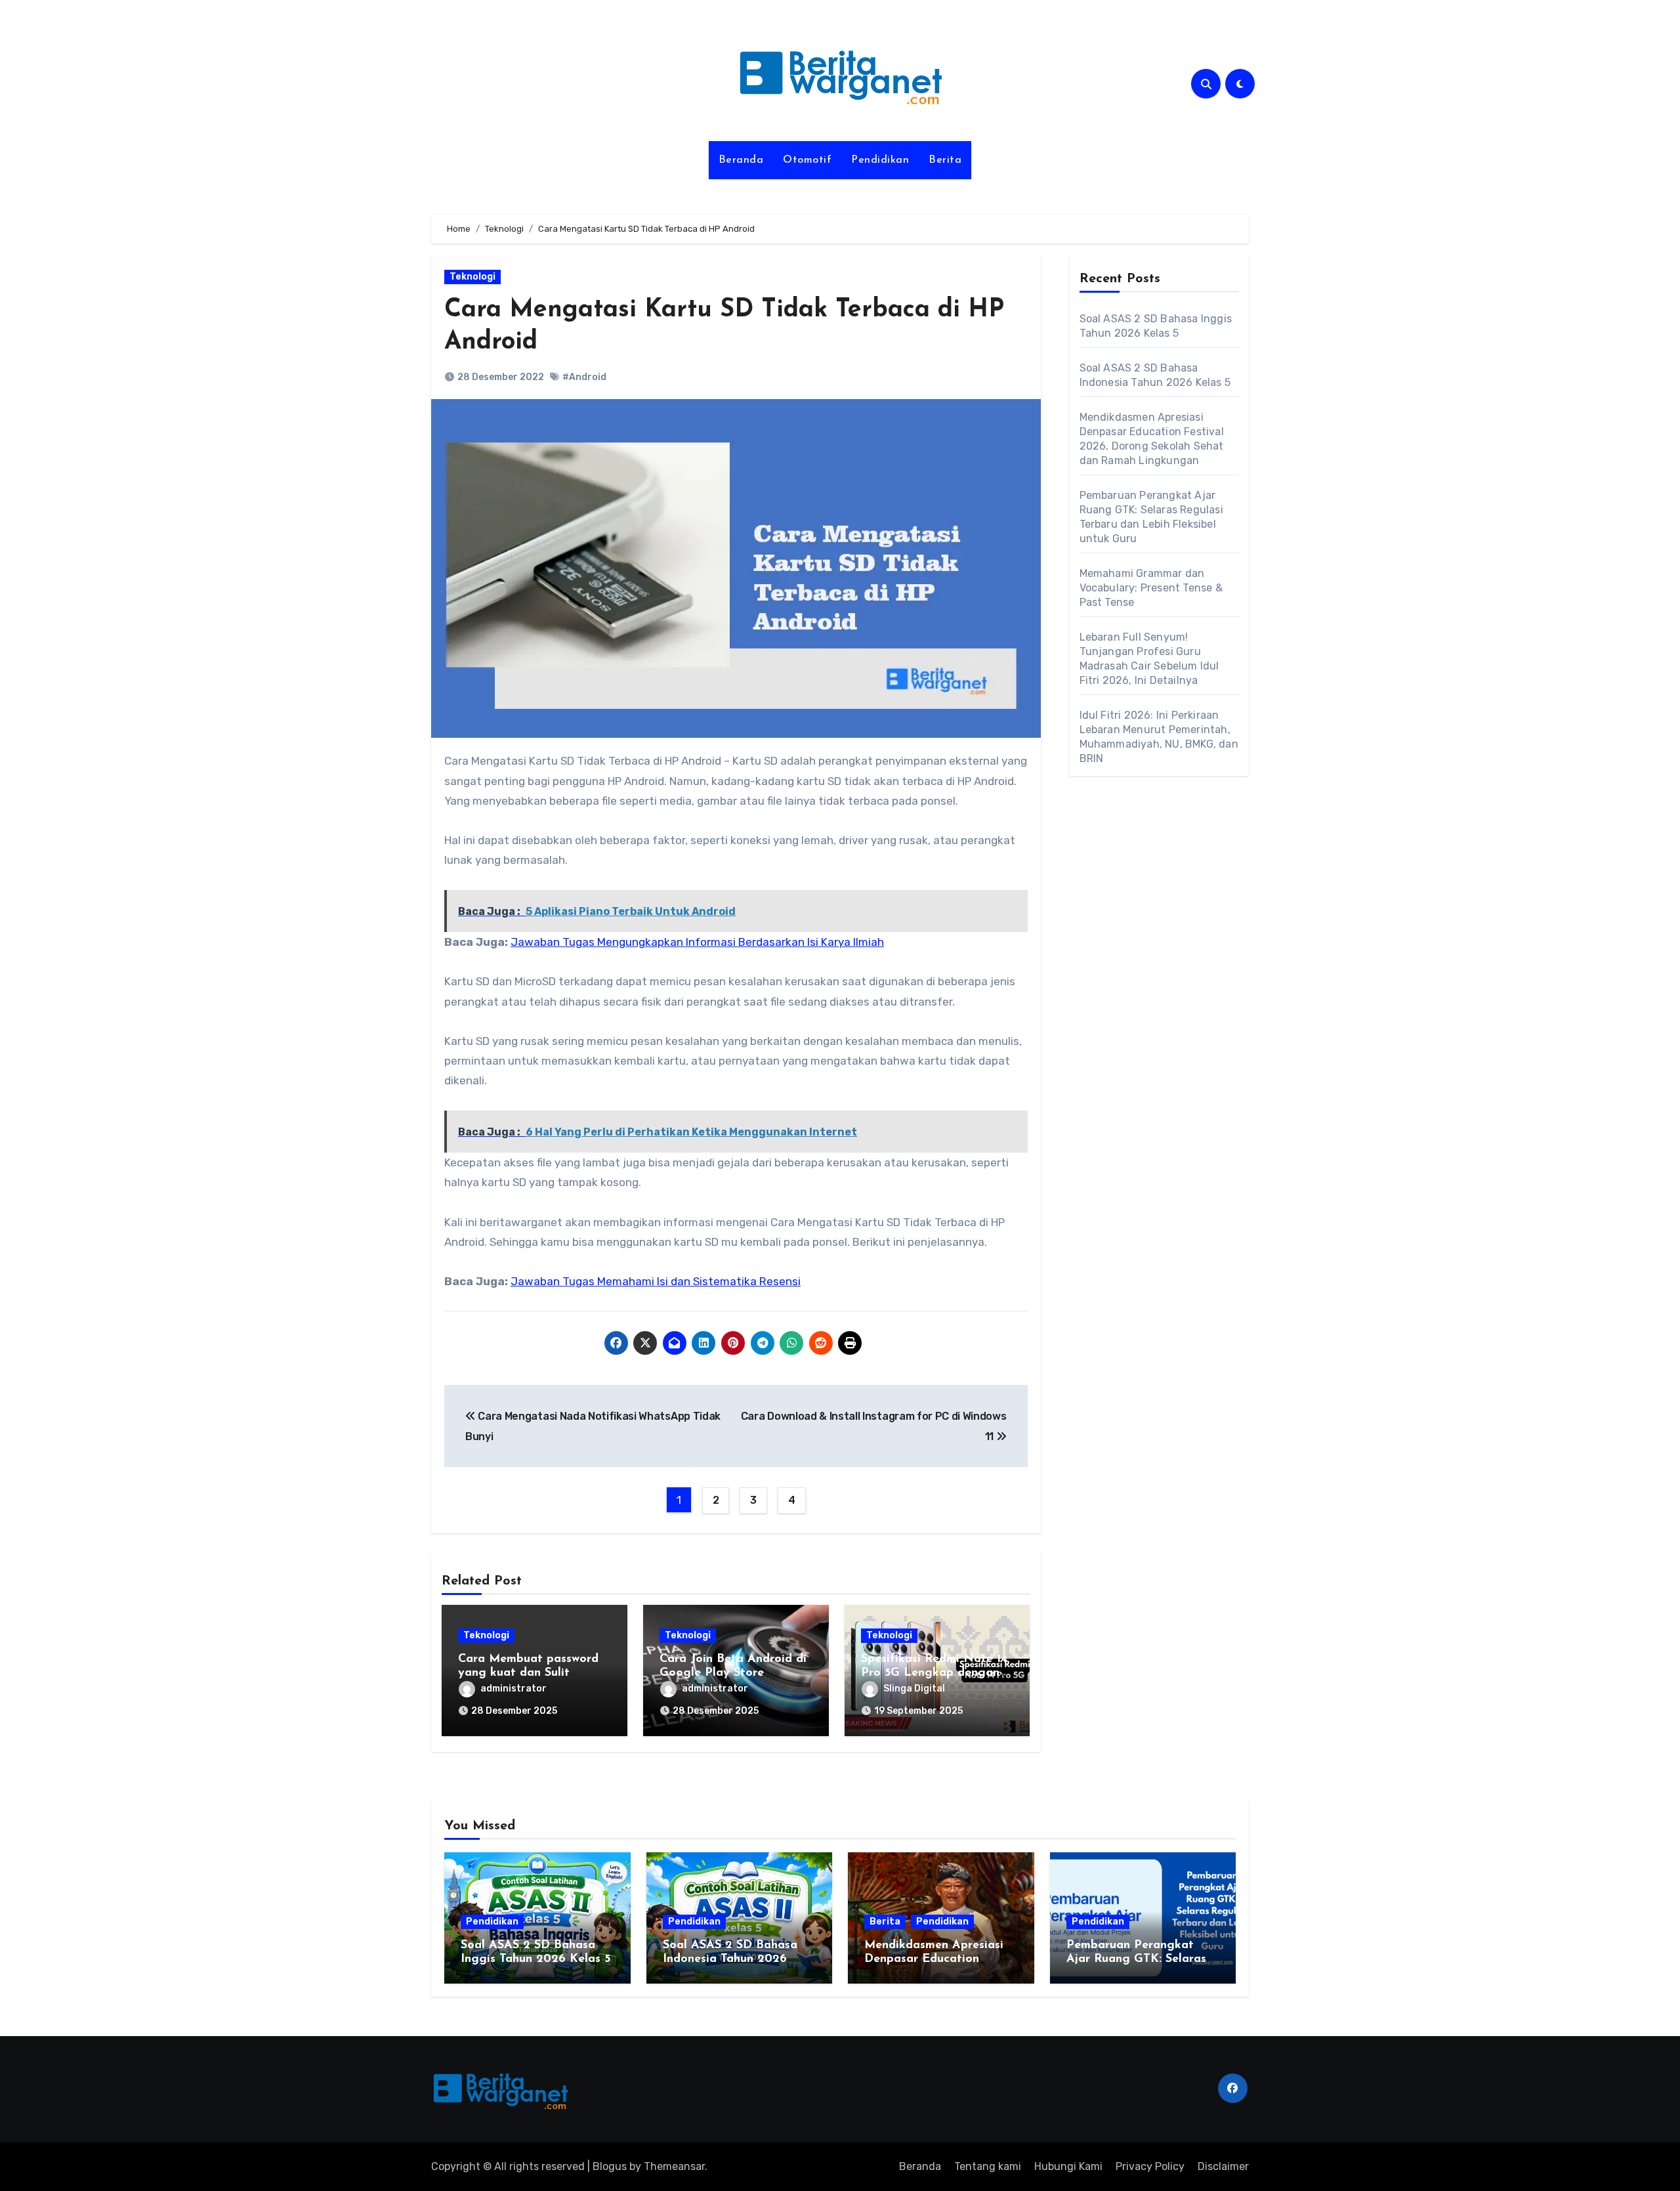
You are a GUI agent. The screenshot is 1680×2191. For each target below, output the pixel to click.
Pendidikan (880, 160)
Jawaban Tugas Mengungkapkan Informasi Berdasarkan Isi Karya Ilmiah (697, 942)
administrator (514, 1689)
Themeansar (674, 2166)
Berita (945, 160)
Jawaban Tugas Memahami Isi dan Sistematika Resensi (656, 1281)
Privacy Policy (1150, 2166)
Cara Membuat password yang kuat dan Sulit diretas (528, 1673)
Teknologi (472, 277)
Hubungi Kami (1068, 2166)
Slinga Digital (914, 1689)
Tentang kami (988, 2166)
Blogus (610, 2166)
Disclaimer (1223, 2166)
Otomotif (807, 160)
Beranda (741, 160)
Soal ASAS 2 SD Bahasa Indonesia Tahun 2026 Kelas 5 (730, 1960)
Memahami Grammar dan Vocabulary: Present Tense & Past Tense (1151, 588)
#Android (584, 377)
